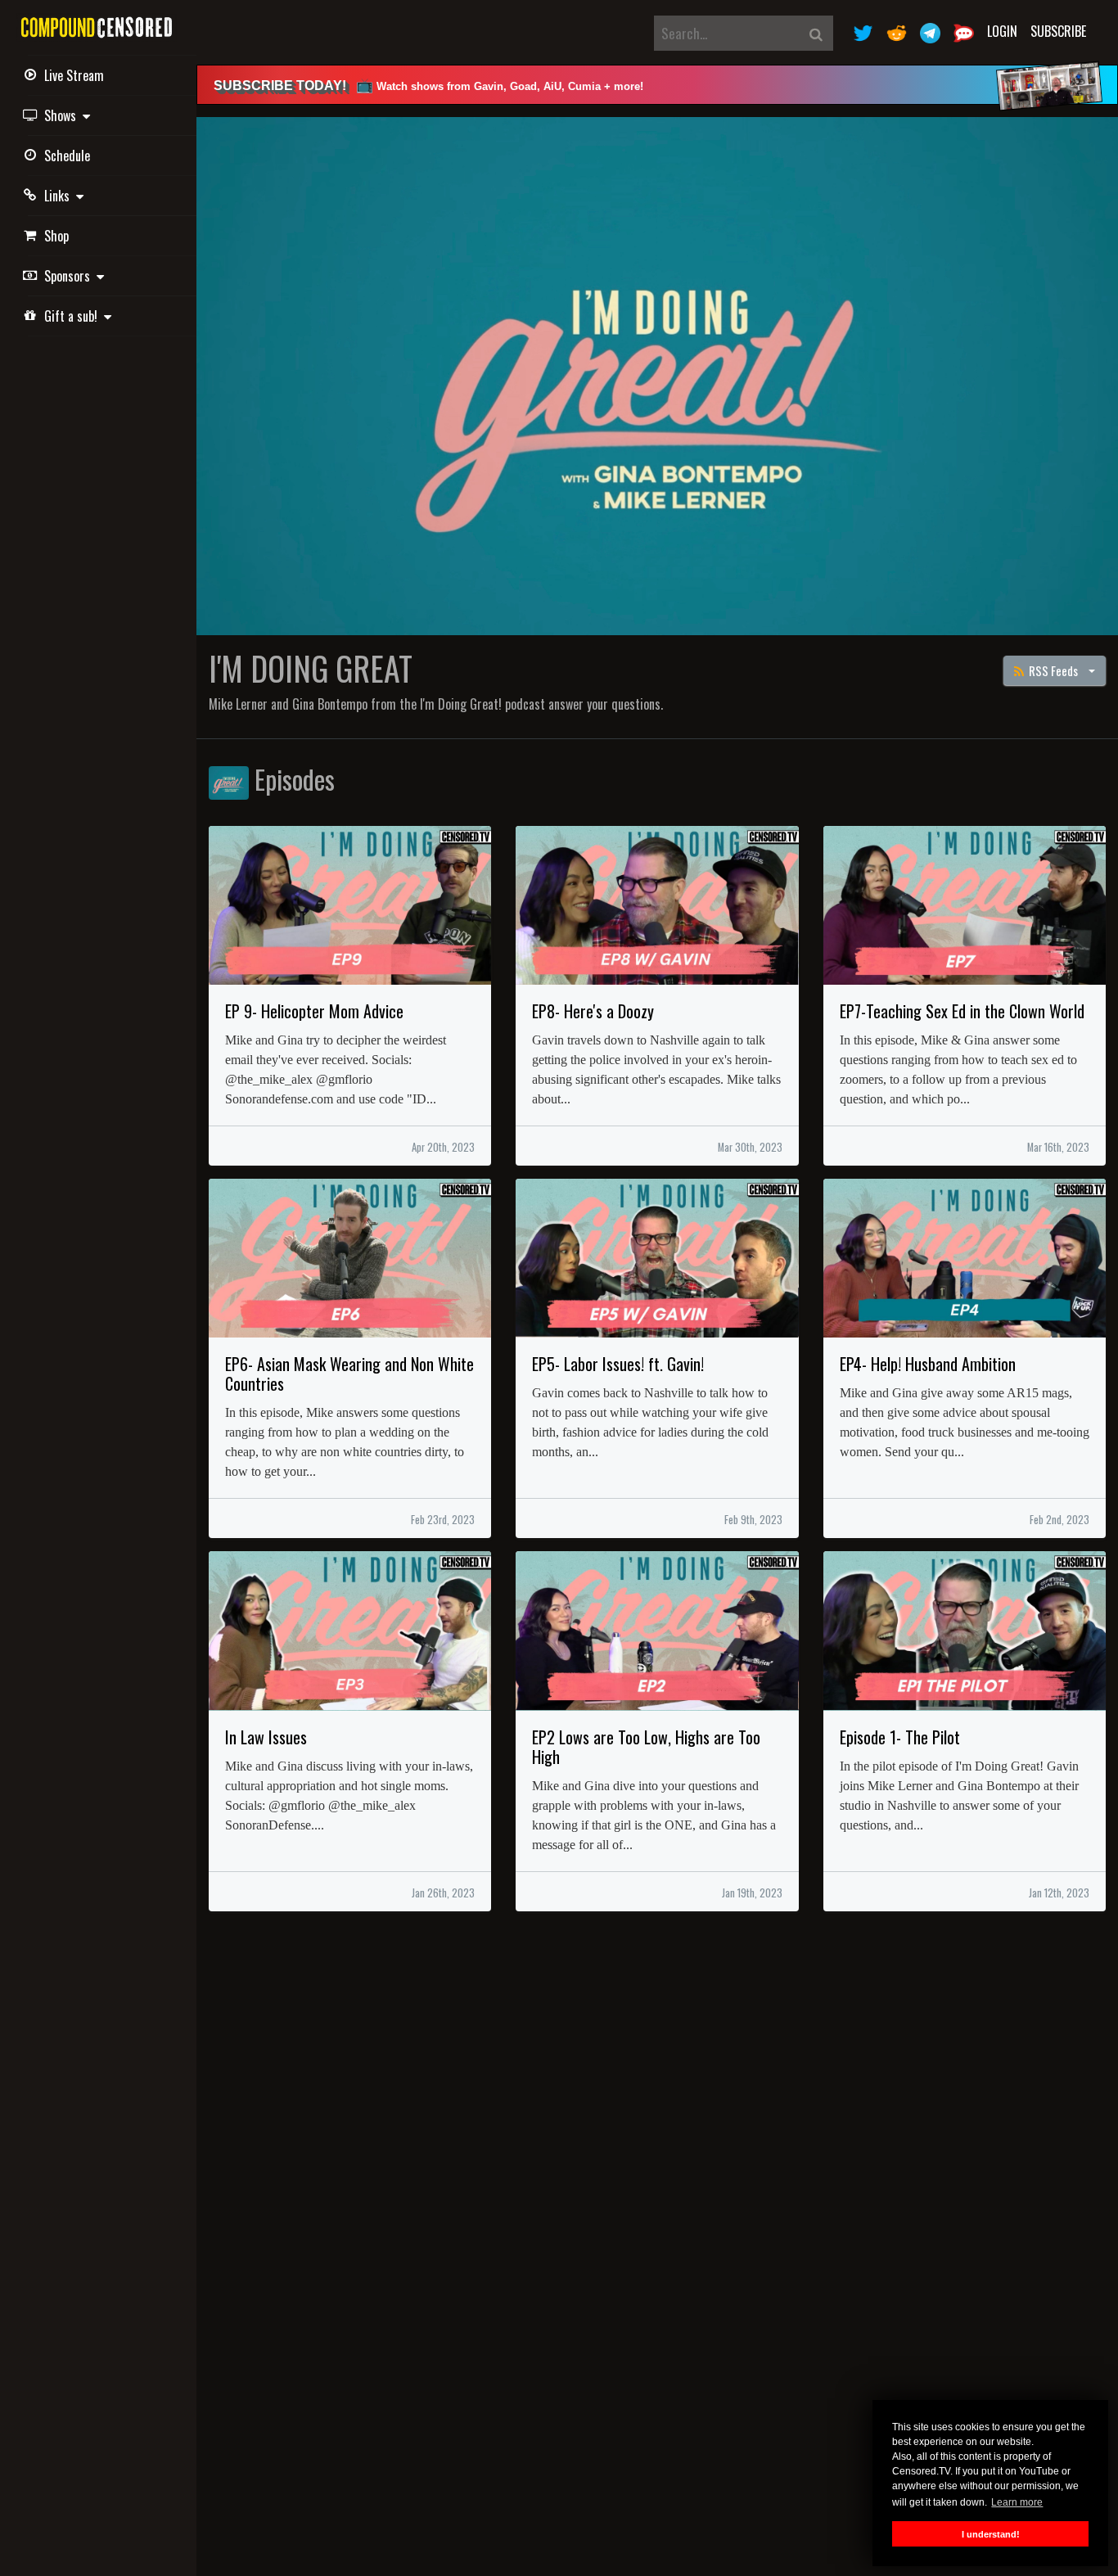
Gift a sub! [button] (74, 316)
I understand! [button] (991, 2534)
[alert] (657, 85)
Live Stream (74, 75)
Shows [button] (63, 115)
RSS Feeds (1052, 670)
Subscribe (1058, 31)
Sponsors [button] (70, 276)
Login (1002, 31)
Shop (56, 236)
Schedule (67, 156)
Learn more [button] (1017, 2502)
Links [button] (60, 196)
